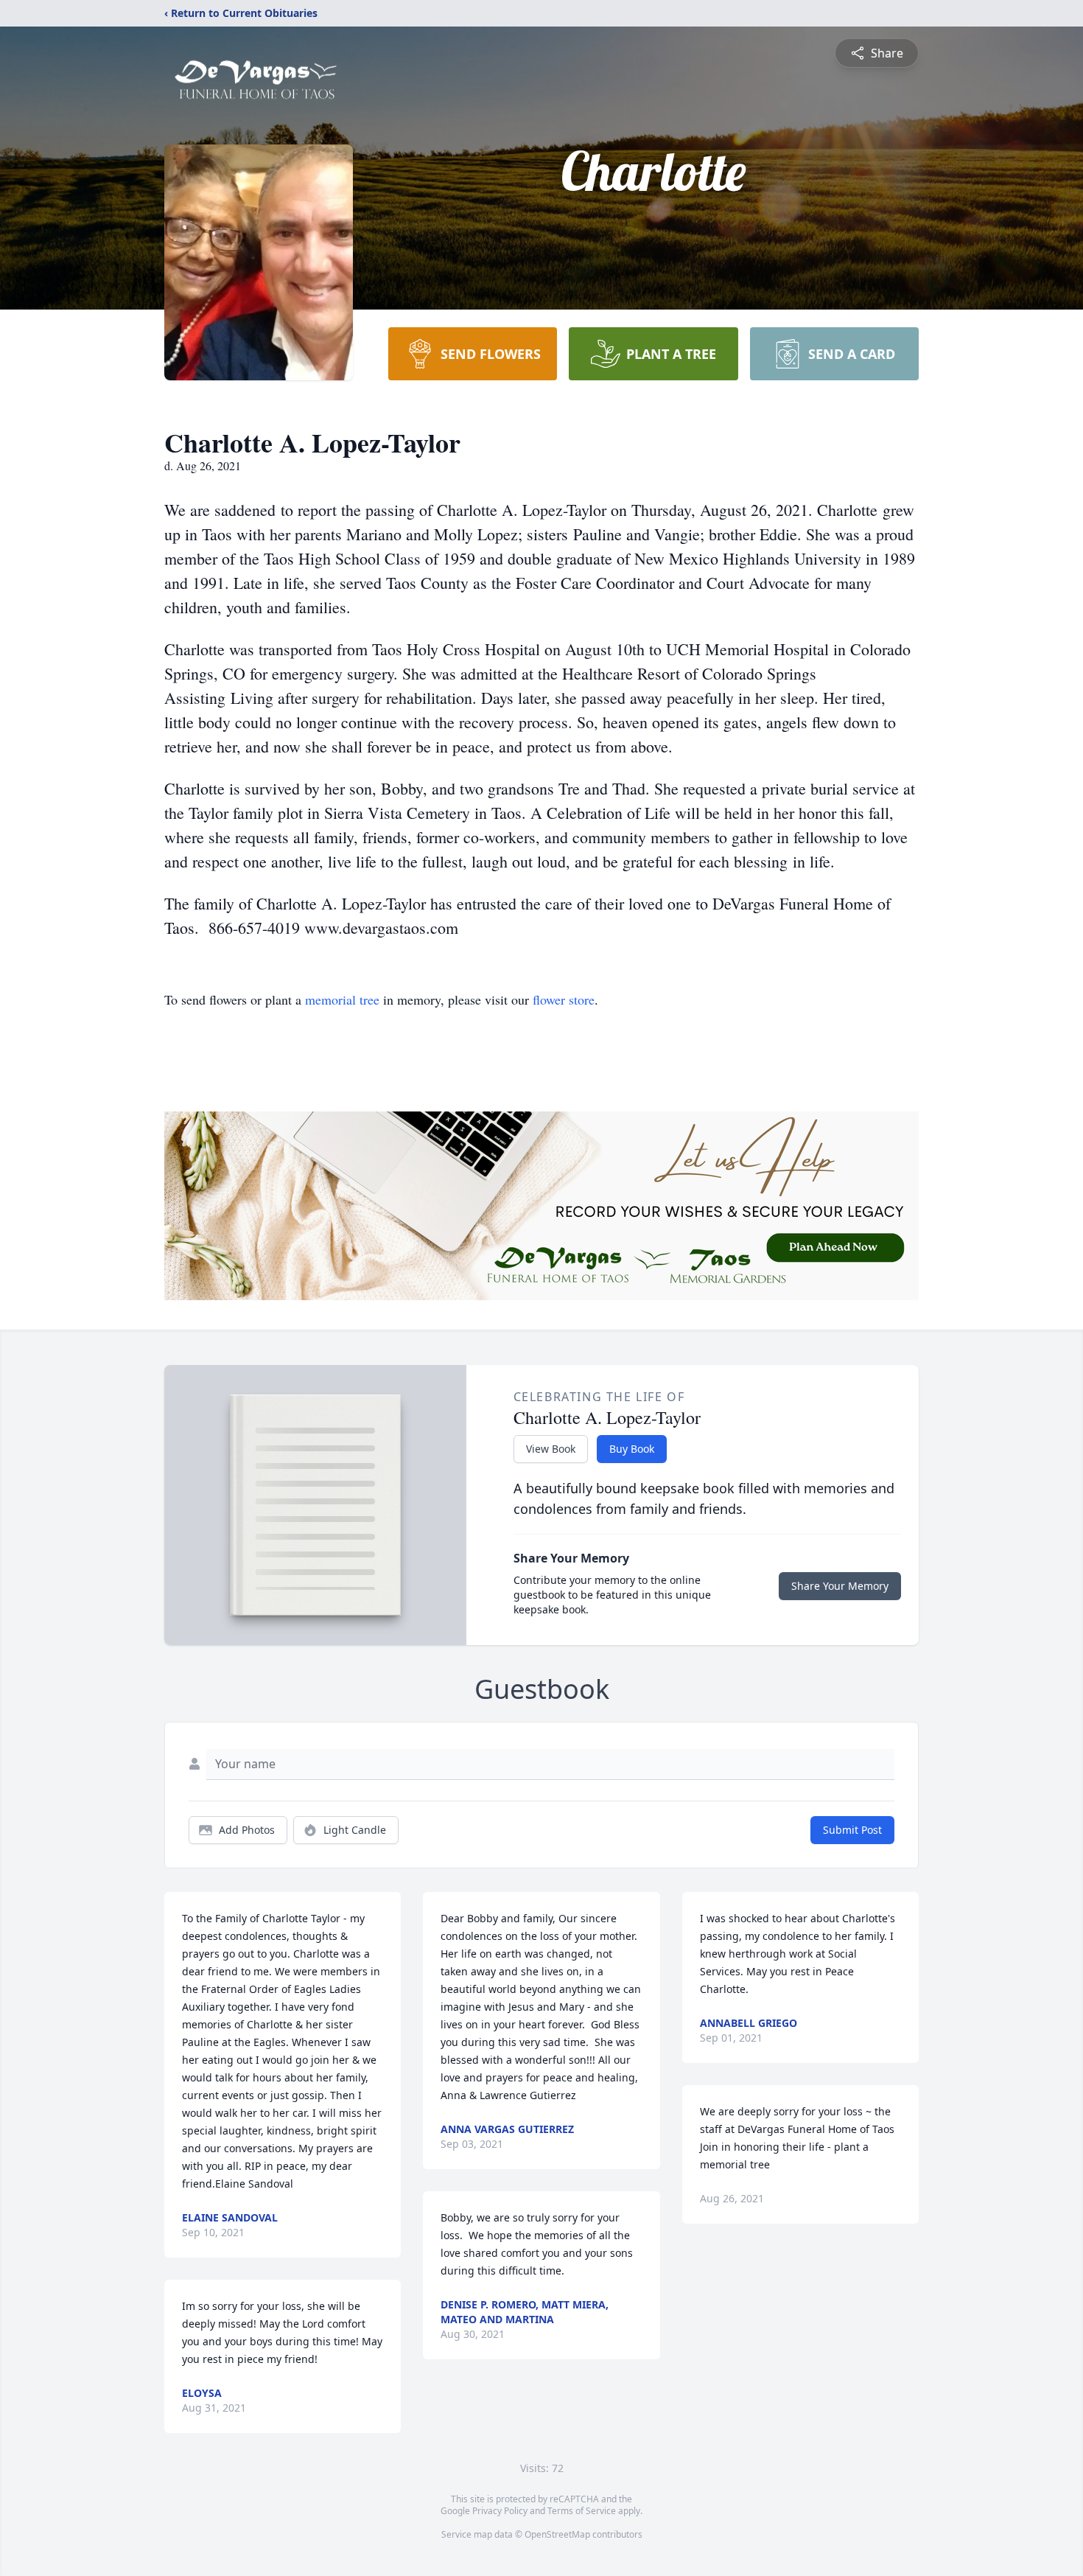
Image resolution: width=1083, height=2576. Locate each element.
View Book (551, 1449)
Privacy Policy (500, 2511)
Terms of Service (582, 2511)
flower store (564, 999)
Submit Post (852, 1830)
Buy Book (632, 1449)
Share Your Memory (840, 1586)
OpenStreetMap (557, 2534)
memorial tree (342, 999)
